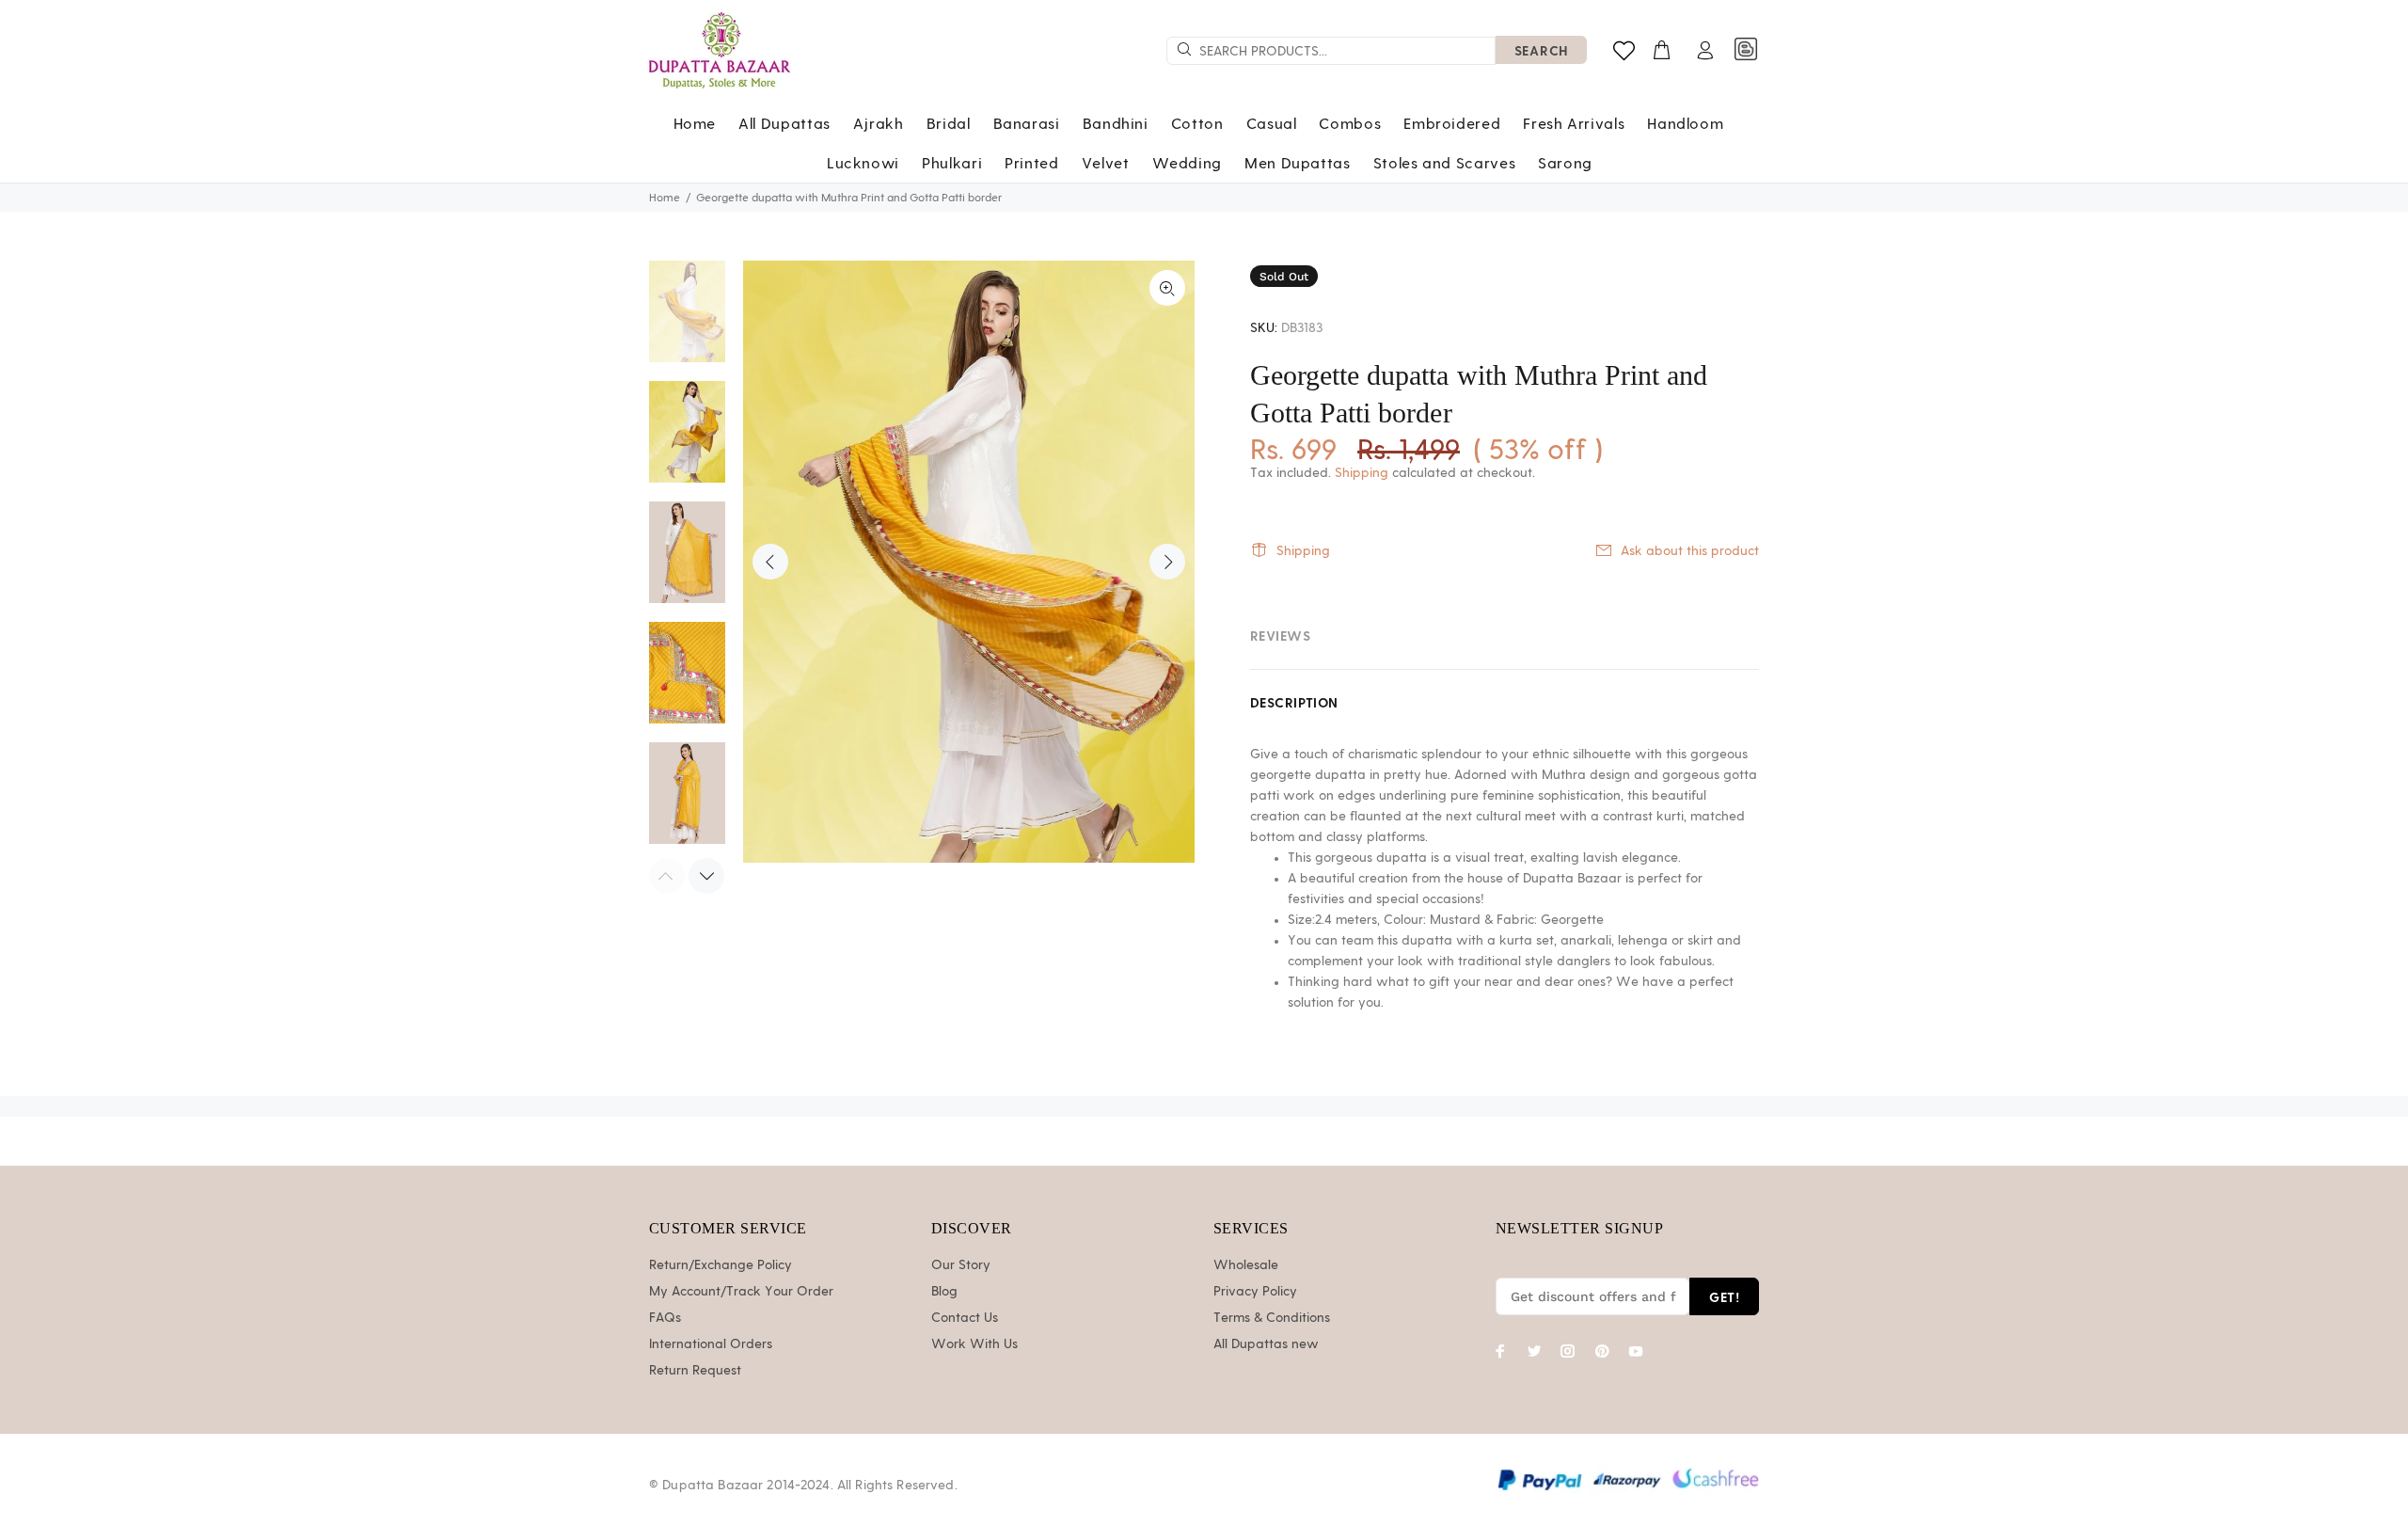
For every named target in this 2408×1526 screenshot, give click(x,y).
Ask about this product (1690, 551)
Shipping (1362, 473)
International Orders (711, 1344)
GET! (1724, 1297)
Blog (944, 1292)
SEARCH (1541, 50)
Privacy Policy (1255, 1292)
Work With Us (974, 1344)
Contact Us (965, 1318)
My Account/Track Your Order (741, 1292)
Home (665, 198)
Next (1167, 562)
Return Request (695, 1371)
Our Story (961, 1265)
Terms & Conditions (1272, 1318)
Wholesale (1246, 1265)
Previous (770, 562)
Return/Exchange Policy (721, 1265)
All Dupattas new (1266, 1344)
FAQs (665, 1318)
